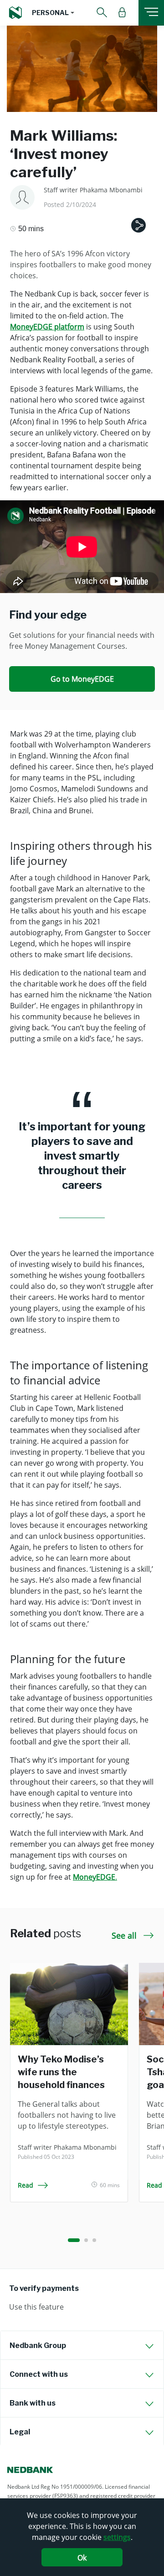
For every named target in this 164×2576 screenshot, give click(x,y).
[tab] (82, 2345)
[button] (53, 13)
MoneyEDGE (94, 1877)
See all (125, 1935)
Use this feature (36, 2307)
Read (26, 2185)
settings (117, 2537)
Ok (82, 2558)
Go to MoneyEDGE (82, 679)
